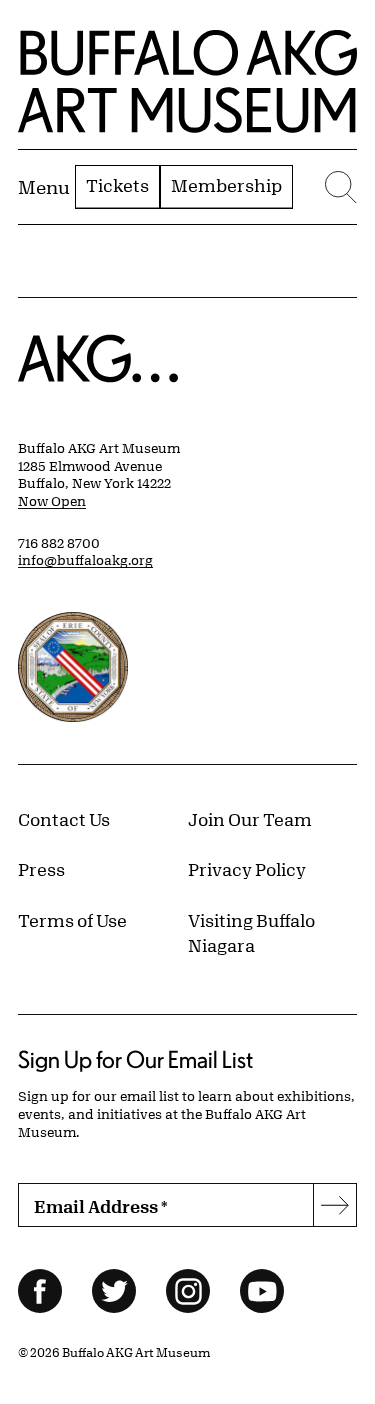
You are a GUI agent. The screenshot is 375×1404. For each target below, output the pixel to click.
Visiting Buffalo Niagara (251, 933)
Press (41, 869)
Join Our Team (250, 819)
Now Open (52, 501)
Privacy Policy (247, 869)
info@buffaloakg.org (85, 560)
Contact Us (64, 819)
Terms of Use (72, 920)
